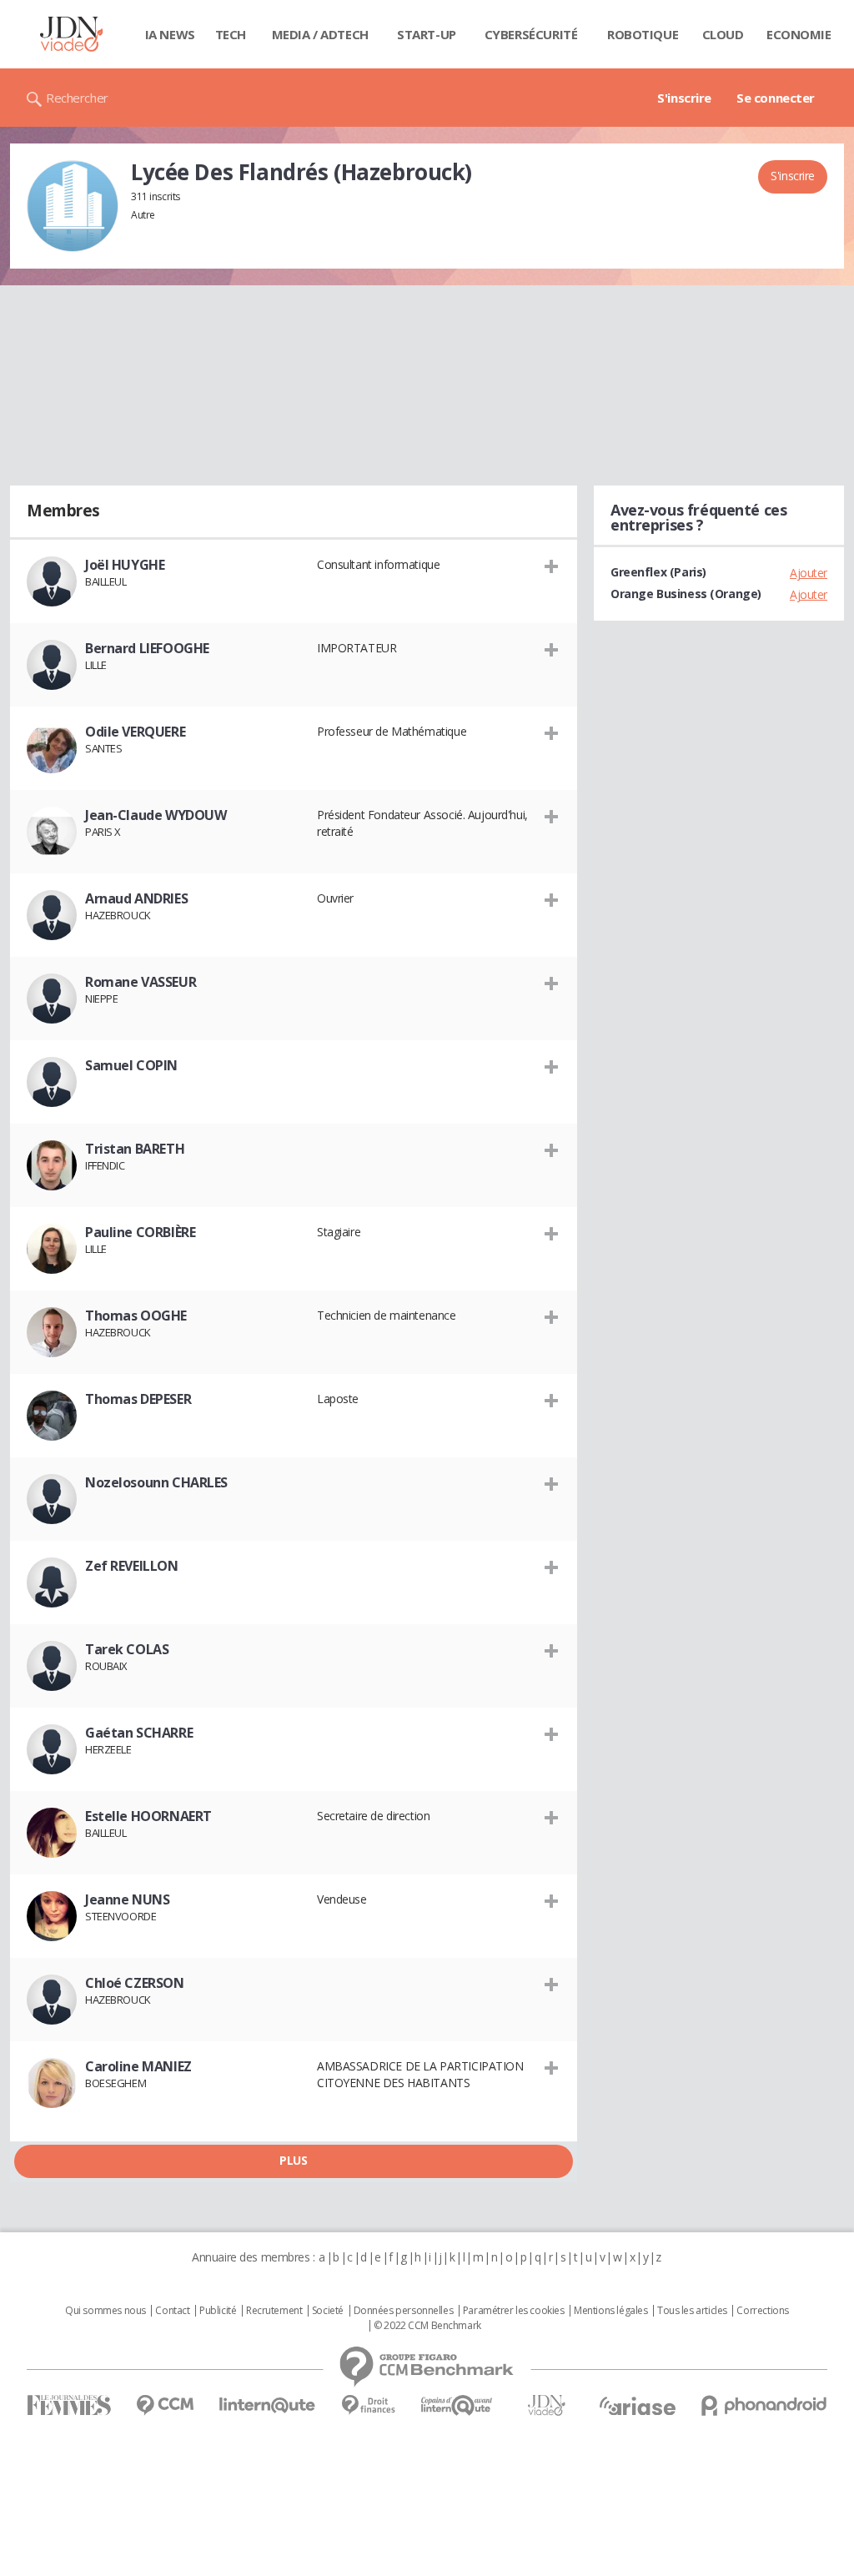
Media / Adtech (320, 34)
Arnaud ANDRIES (136, 898)
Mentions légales (610, 2311)
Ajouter (809, 573)
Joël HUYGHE (125, 565)
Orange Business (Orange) (686, 594)
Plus (293, 2160)
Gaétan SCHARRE (139, 1733)
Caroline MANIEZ (138, 2066)
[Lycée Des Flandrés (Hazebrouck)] (73, 206)
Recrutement (274, 2311)
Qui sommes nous (105, 2311)
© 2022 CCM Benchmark (427, 2326)
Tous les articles (692, 2311)
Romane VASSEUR (141, 982)
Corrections (762, 2311)
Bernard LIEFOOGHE (147, 648)
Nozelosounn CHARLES (156, 1482)
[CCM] (165, 2405)
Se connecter (776, 98)
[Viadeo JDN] (546, 2405)
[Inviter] (552, 566)
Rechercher (77, 98)
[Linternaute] (268, 2405)
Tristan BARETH (135, 1149)
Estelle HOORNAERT (148, 1816)
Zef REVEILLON (132, 1566)
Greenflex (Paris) (658, 572)
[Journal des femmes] (69, 2405)
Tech (231, 34)
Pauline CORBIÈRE (140, 1232)
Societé (328, 2311)
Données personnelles (404, 2311)
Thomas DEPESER (138, 1399)
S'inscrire (684, 98)
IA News (170, 34)
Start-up (427, 34)
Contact (172, 2311)
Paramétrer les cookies (514, 2311)
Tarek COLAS (127, 1649)
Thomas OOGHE (136, 1316)
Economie (799, 34)
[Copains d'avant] (457, 2405)
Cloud (723, 34)
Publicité (218, 2311)
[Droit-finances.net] (368, 2405)
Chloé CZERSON (135, 1983)
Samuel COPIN (131, 1065)
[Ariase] (637, 2406)
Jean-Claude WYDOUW (156, 815)
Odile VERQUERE (135, 732)
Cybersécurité (531, 34)
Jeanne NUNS (127, 1899)
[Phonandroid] (764, 2405)
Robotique (643, 34)
